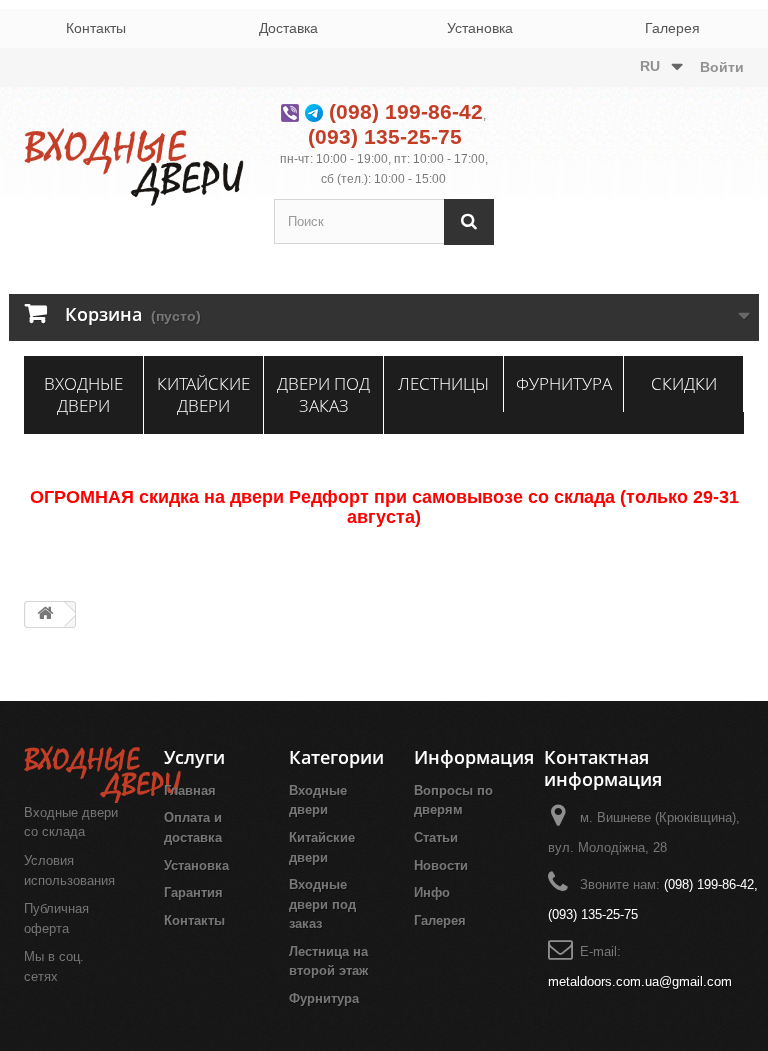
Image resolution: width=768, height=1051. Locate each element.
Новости (441, 865)
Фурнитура (564, 383)
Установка (480, 28)
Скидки (684, 383)
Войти (722, 67)
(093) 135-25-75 (385, 136)
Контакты (96, 28)
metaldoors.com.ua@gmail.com (640, 981)
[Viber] (290, 111)
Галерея (672, 28)
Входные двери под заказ (322, 904)
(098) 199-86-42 (406, 111)
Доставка (288, 28)
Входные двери (83, 394)
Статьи (436, 837)
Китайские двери (203, 394)
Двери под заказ (323, 394)
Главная (190, 790)
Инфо (432, 892)
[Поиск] (469, 221)
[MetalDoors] (134, 167)
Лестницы (443, 383)
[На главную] (45, 614)
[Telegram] (314, 111)
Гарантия (193, 892)
